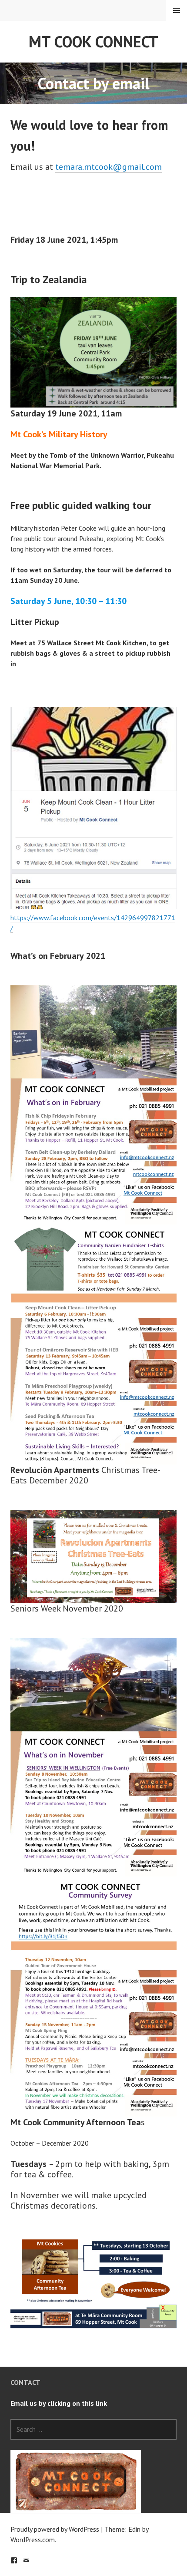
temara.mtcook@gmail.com (109, 167)
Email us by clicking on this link (59, 2403)
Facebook (14, 2560)
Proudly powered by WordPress (55, 2529)
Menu (177, 10)
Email (26, 2560)
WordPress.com (33, 2540)
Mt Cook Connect (93, 41)
